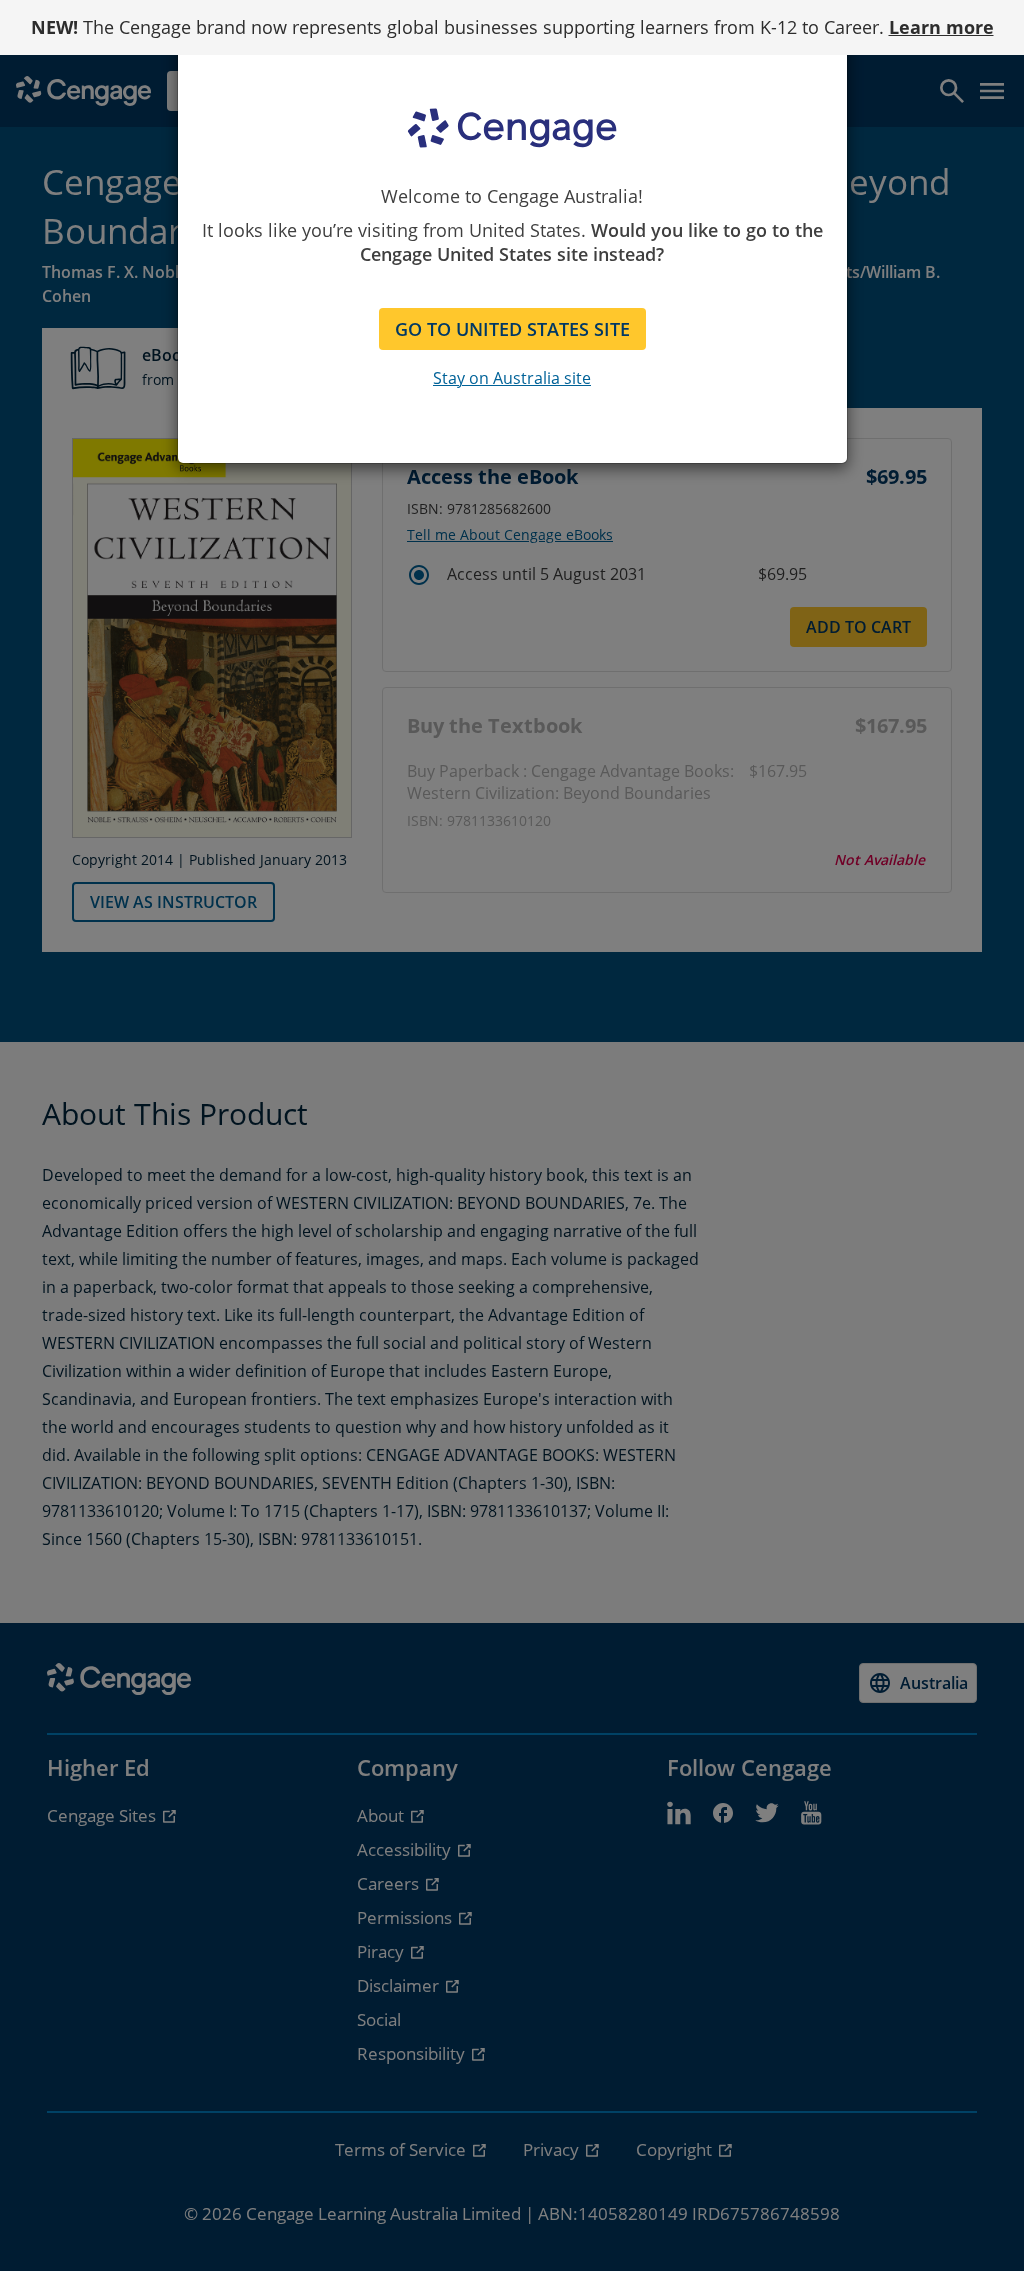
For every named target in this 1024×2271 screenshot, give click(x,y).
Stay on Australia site (512, 378)
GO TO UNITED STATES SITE (512, 329)
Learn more (941, 27)
